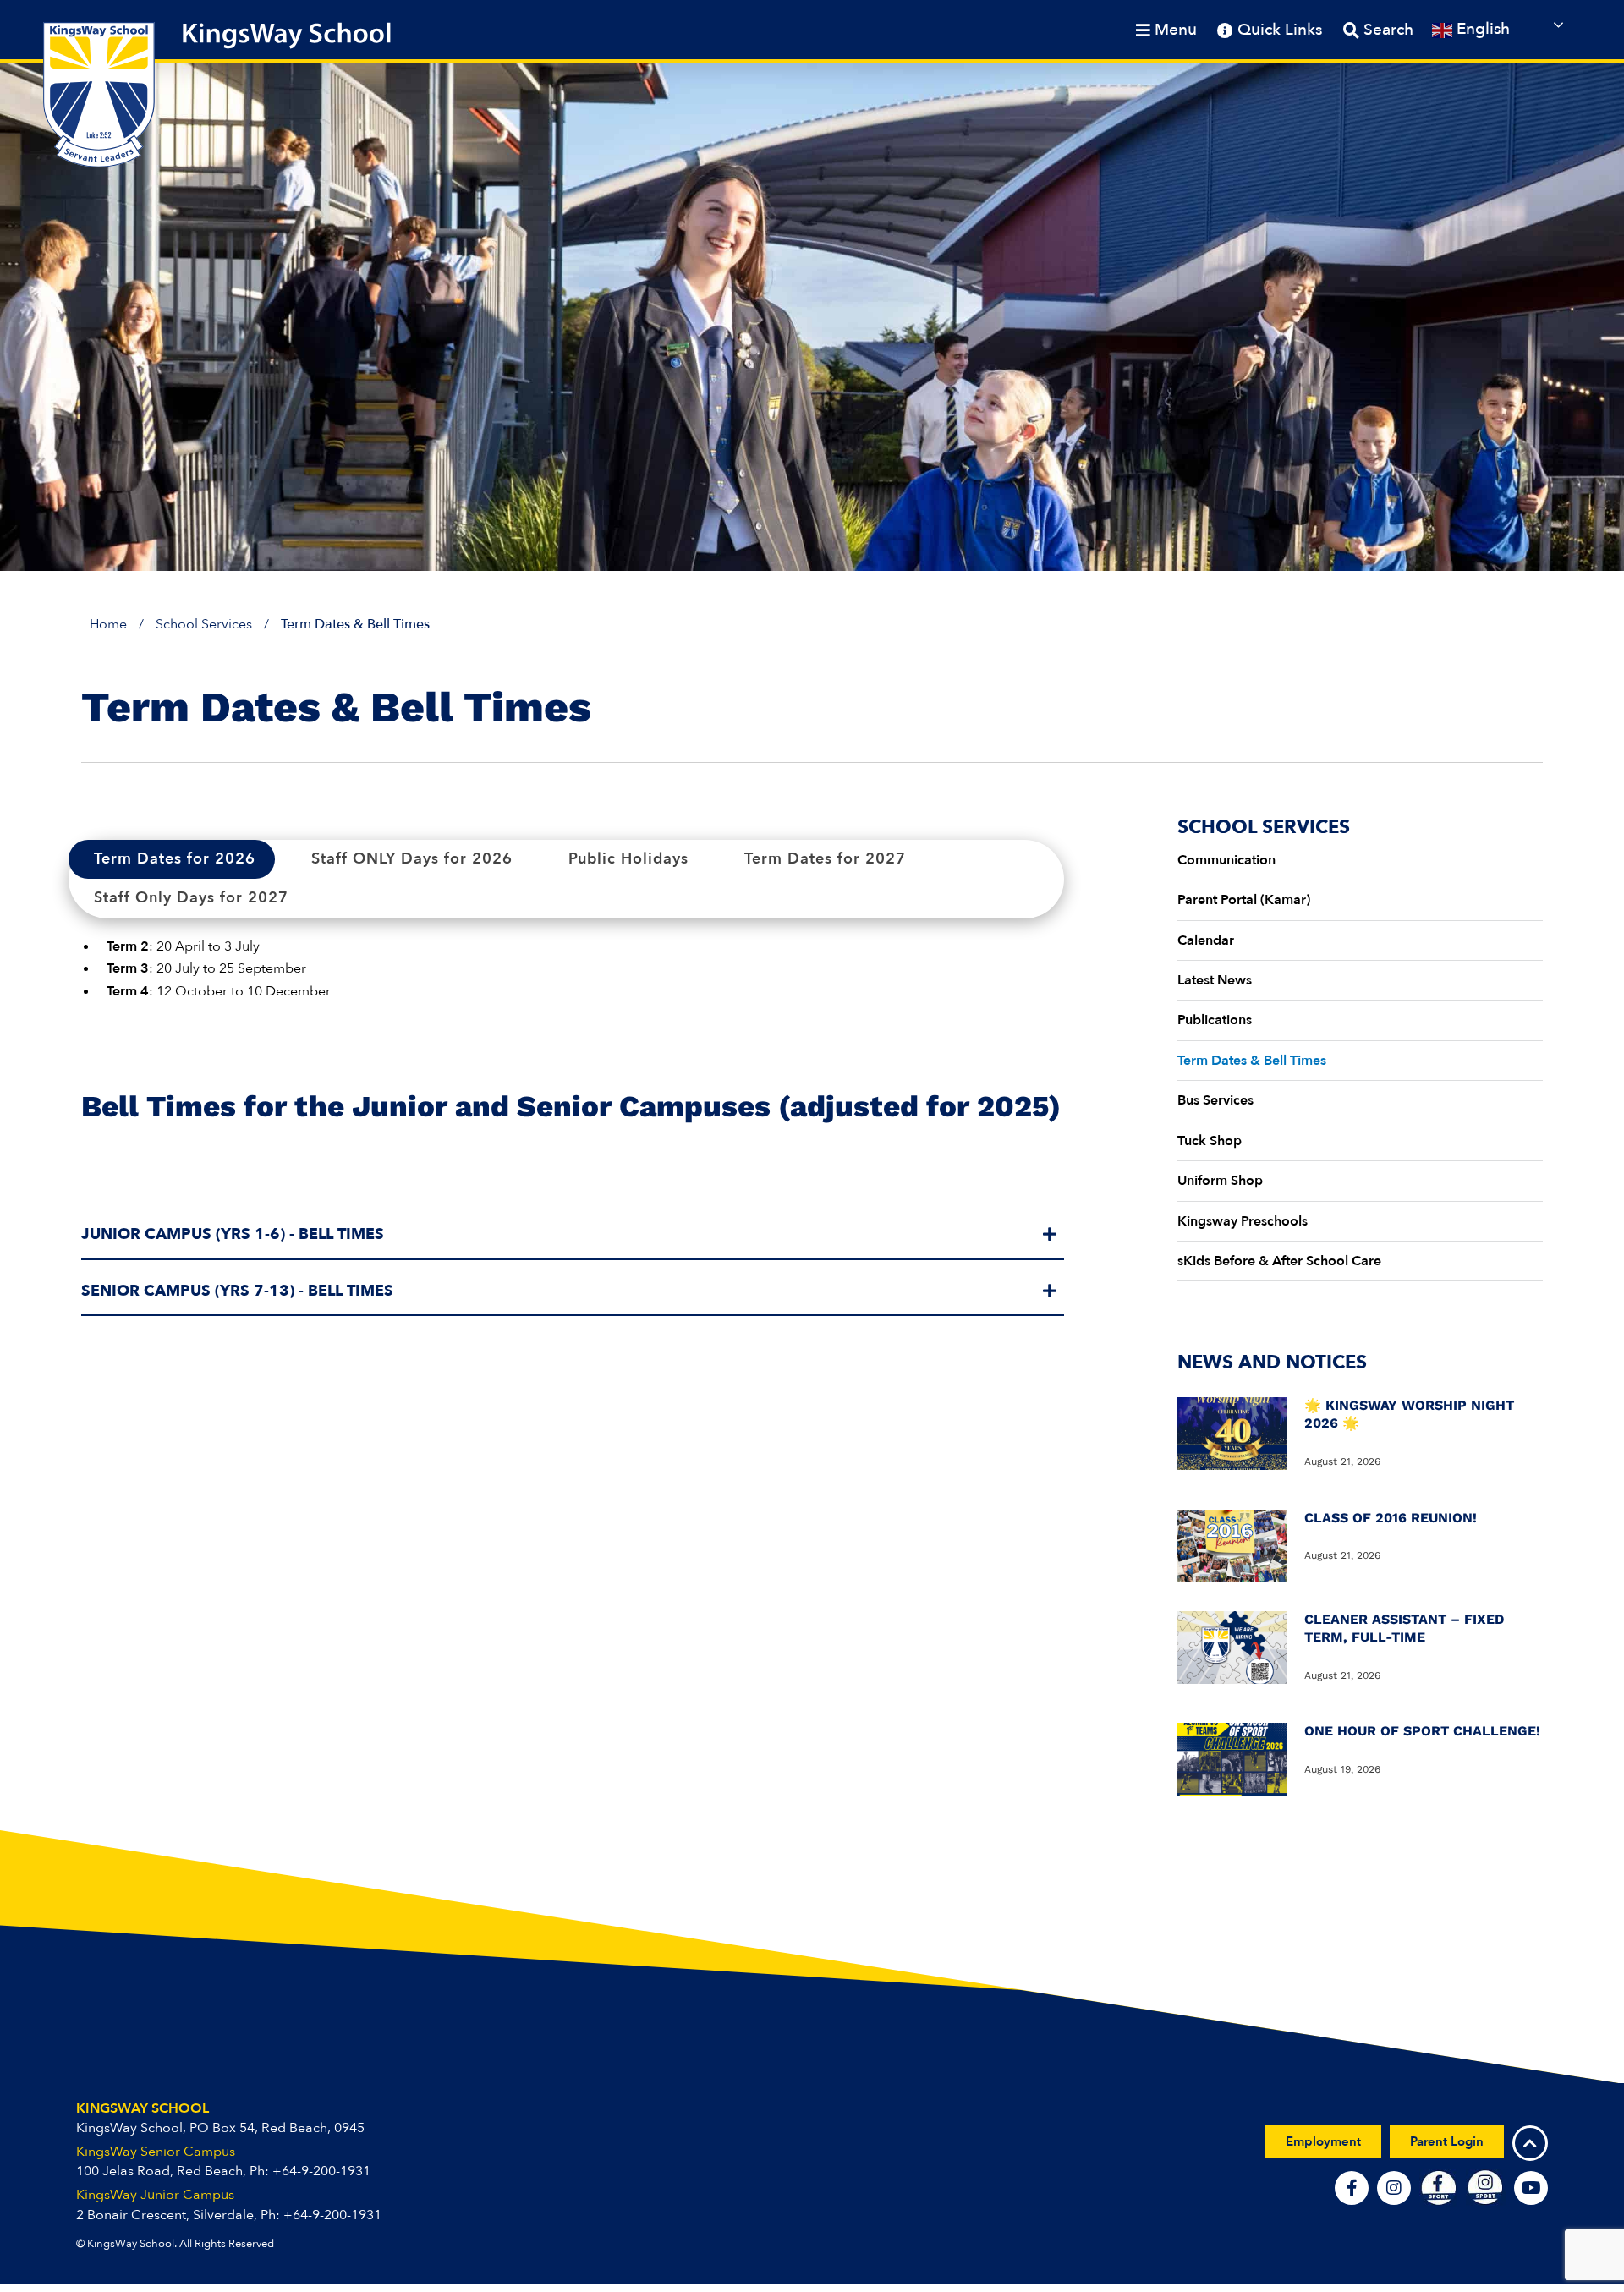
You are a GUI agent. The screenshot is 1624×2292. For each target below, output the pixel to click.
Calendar (1206, 940)
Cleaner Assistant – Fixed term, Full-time (1404, 1628)
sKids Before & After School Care (1279, 1261)
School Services (204, 624)
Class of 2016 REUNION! (1391, 1518)
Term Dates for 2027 (825, 859)
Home (108, 624)
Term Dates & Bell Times (1252, 1061)
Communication (1226, 860)
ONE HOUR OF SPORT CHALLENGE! (1422, 1731)
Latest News (1215, 980)
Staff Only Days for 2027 (191, 898)
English (1481, 29)
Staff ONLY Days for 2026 (412, 859)
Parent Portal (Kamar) (1244, 900)
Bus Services (1215, 1100)
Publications (1215, 1020)
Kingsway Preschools (1243, 1221)
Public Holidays (628, 859)
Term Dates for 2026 (175, 859)
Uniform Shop (1220, 1181)
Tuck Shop (1210, 1141)
